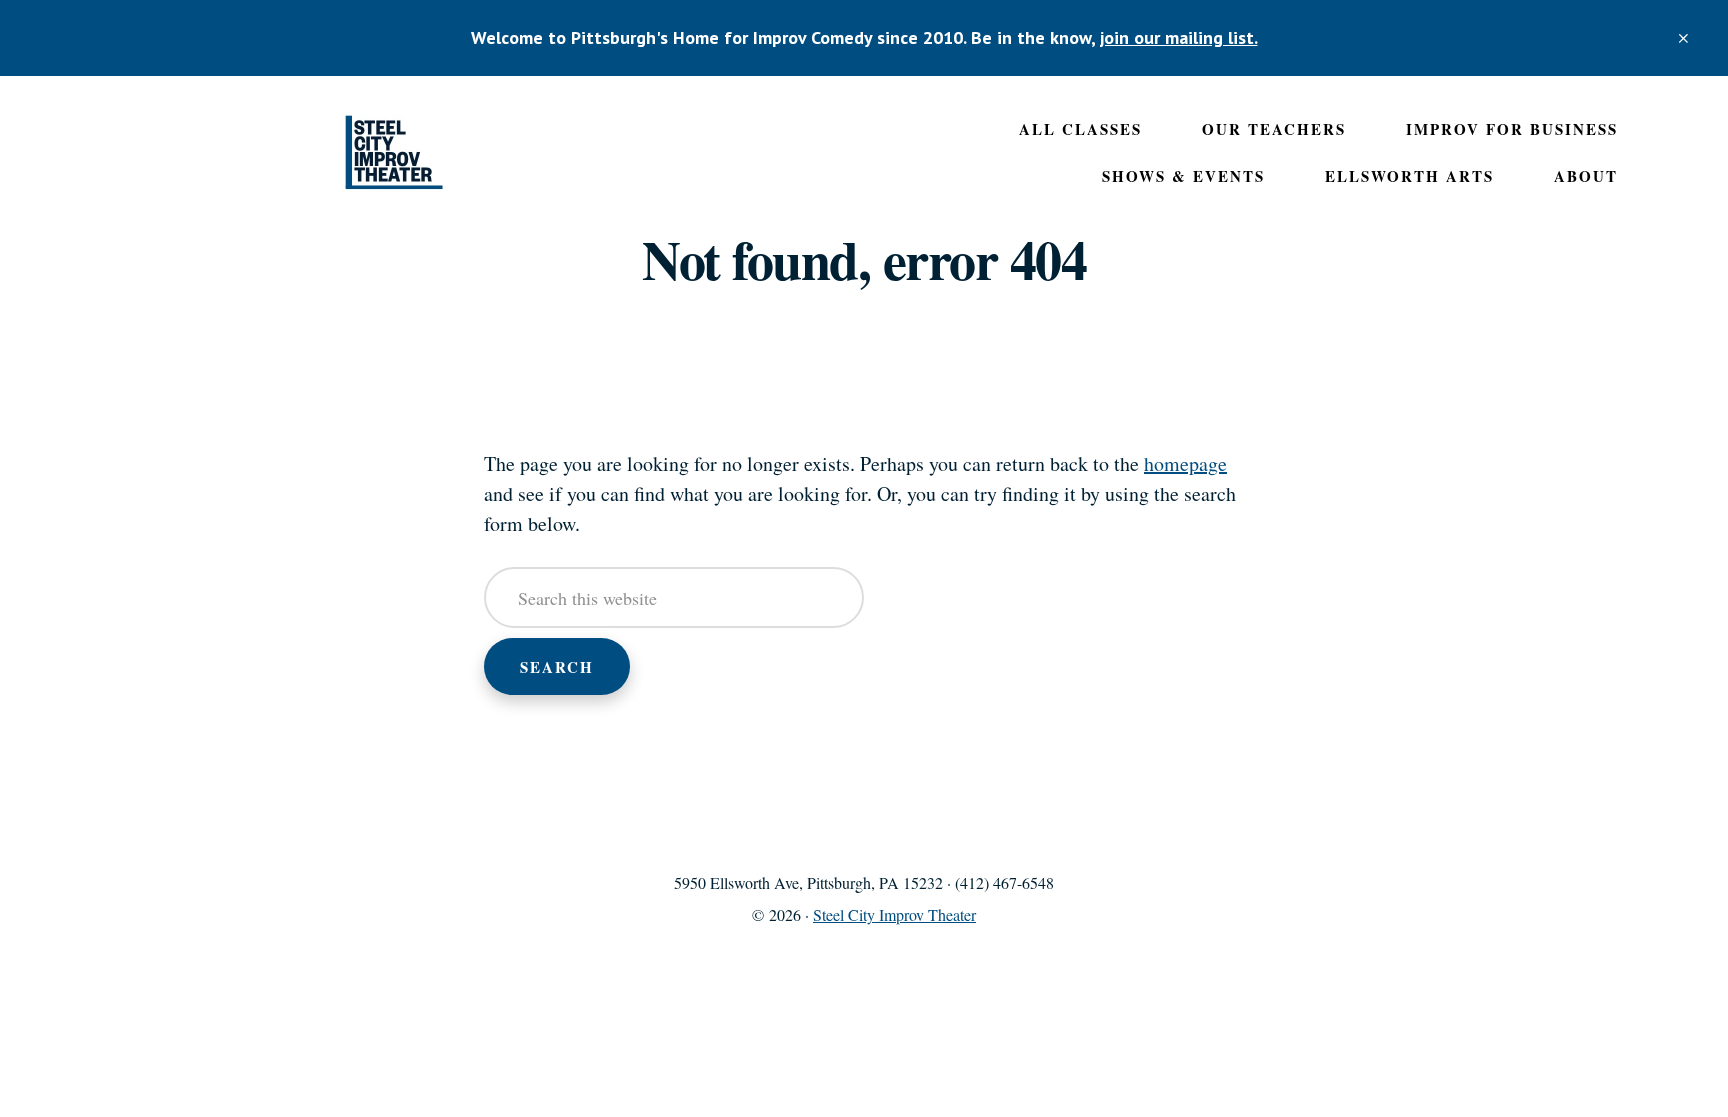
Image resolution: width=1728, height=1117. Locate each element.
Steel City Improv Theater (394, 153)
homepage (1185, 463)
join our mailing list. (1179, 37)
